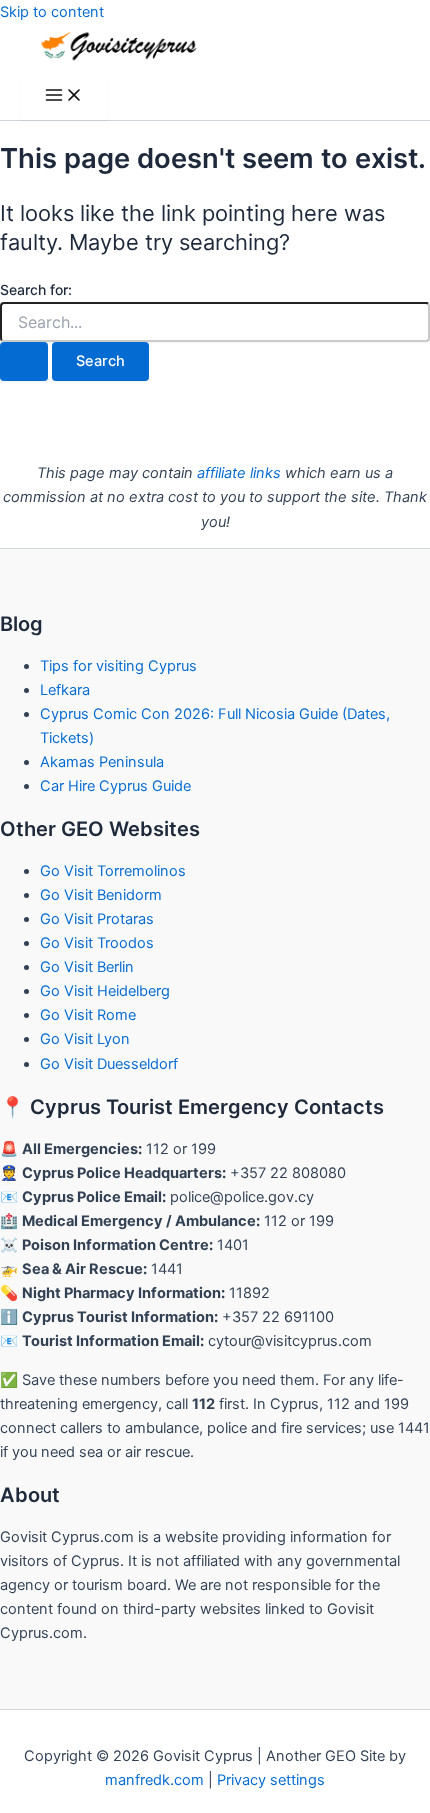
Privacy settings (271, 1780)
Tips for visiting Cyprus (118, 666)
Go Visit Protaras (97, 919)
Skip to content (52, 12)
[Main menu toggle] (64, 96)
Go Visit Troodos (97, 943)
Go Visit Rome (88, 1015)
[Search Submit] (24, 361)
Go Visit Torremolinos (113, 871)
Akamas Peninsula (102, 762)
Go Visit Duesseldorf (109, 1064)
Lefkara (65, 690)
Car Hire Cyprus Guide (115, 786)
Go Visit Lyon (85, 1039)
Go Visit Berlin (87, 967)
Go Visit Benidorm (101, 895)
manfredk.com (154, 1780)
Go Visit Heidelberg (105, 991)
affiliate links (239, 473)
